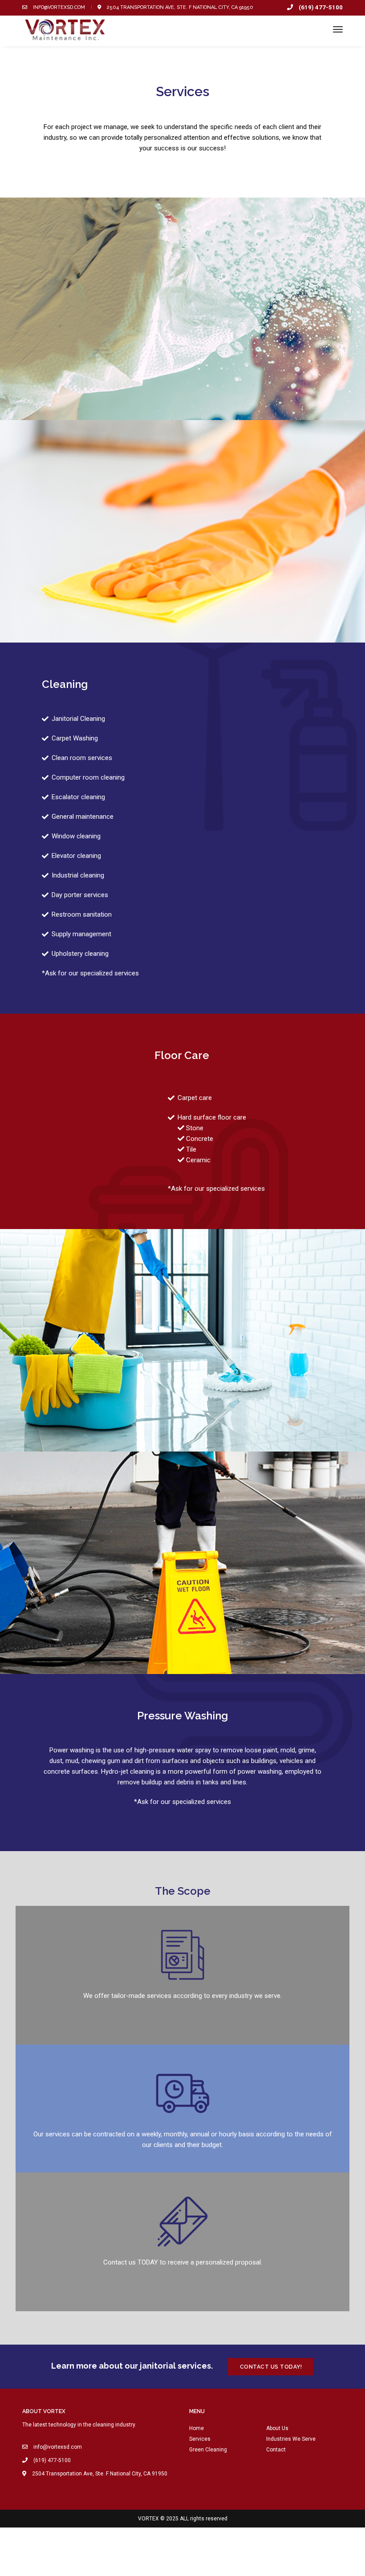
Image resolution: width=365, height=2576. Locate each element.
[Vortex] (68, 30)
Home (197, 2428)
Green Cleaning (208, 2450)
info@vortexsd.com (58, 7)
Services (200, 2439)
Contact (276, 2450)
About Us (277, 2428)
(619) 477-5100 (320, 7)
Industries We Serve (291, 2439)
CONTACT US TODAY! (271, 2367)
